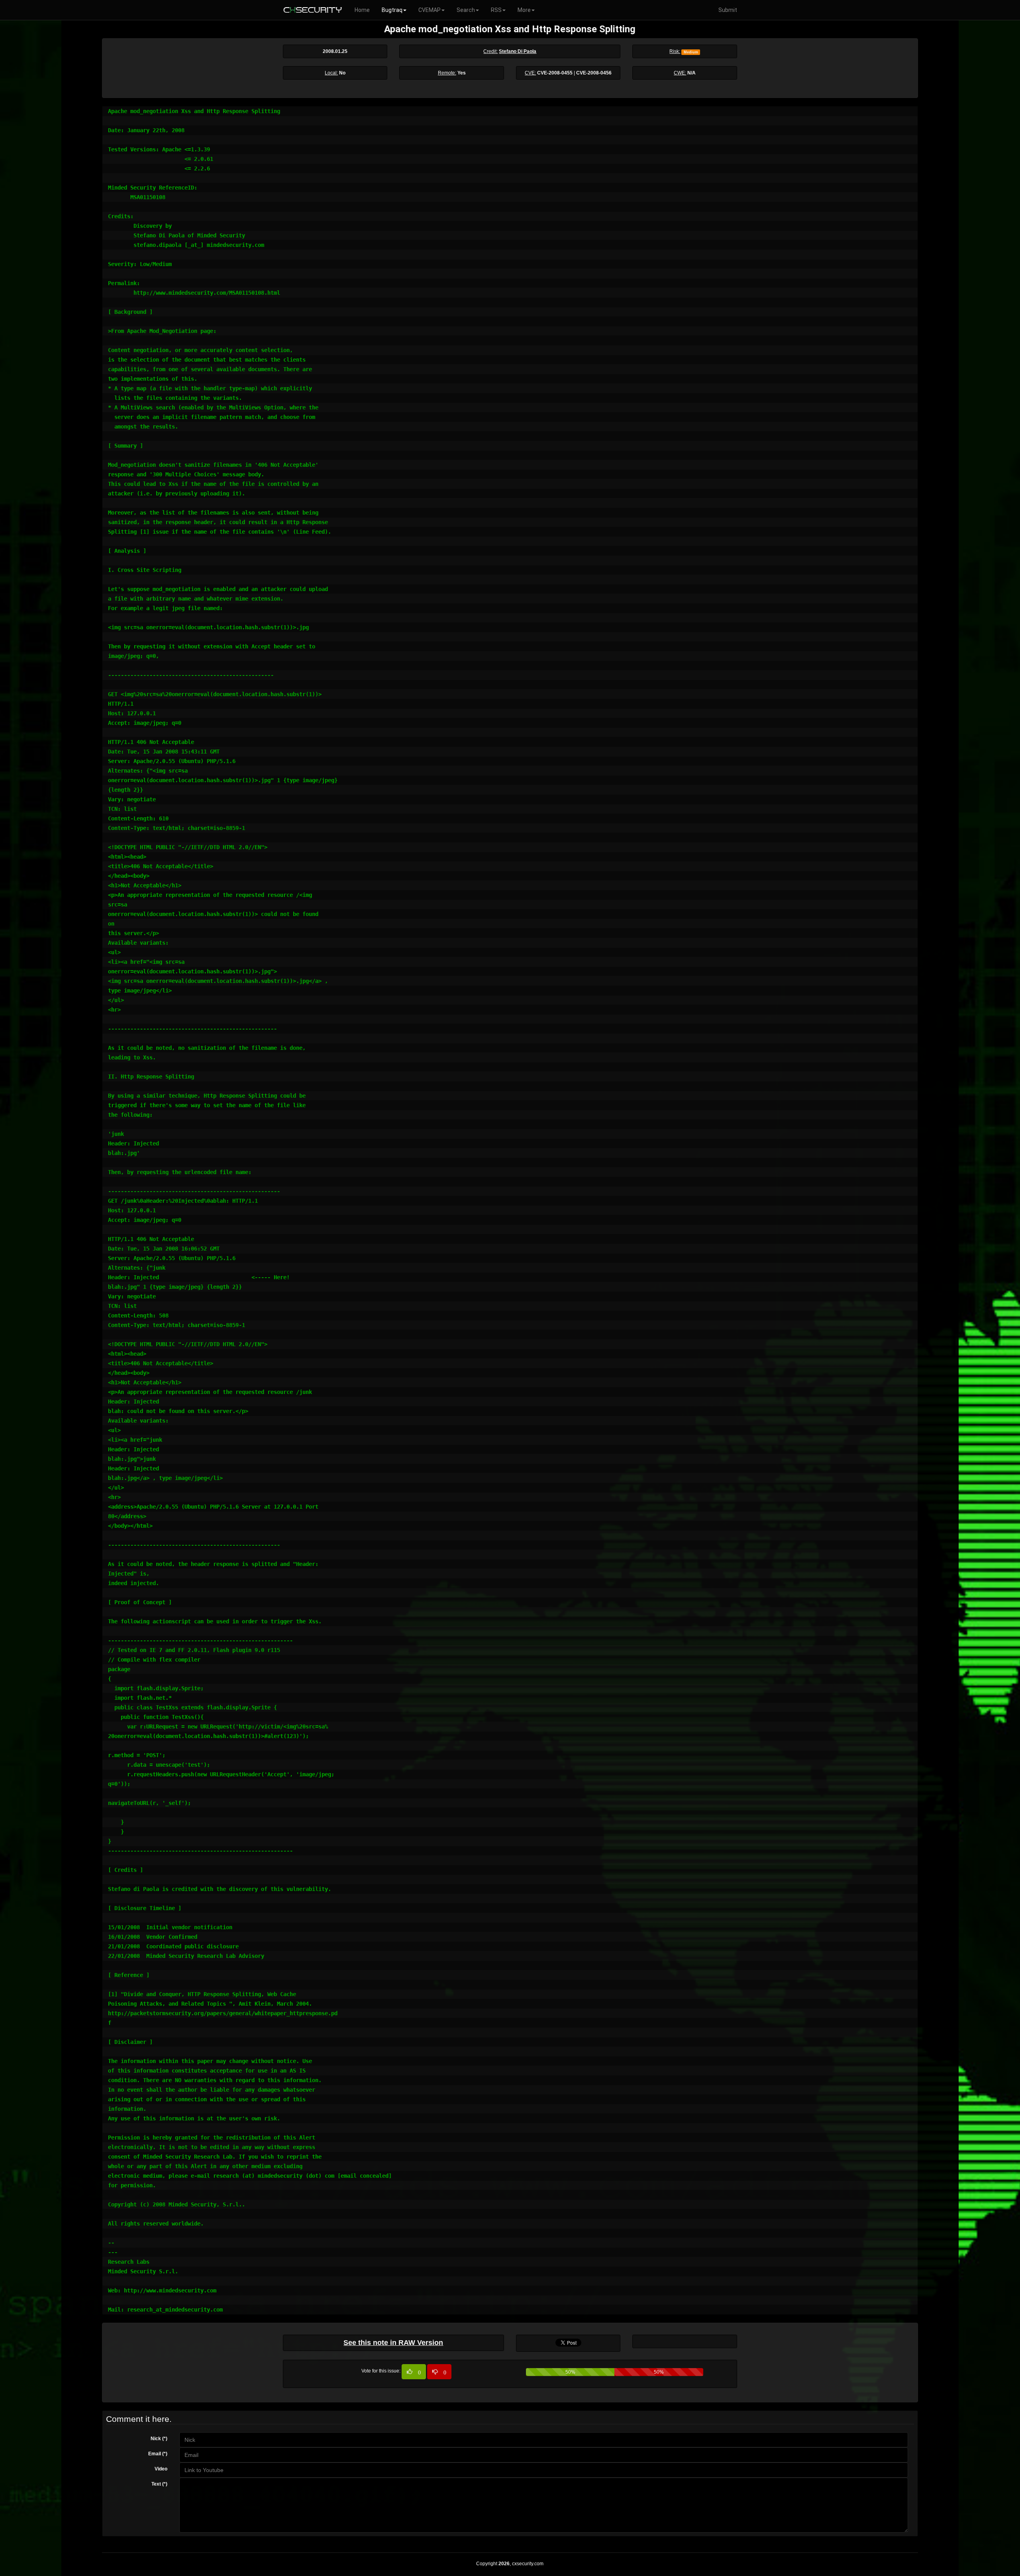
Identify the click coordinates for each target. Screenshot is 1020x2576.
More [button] (524, 10)
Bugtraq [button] (392, 10)
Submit (728, 10)
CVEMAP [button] (430, 10)
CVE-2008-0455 (555, 73)
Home (362, 10)
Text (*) (159, 2484)
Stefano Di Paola (518, 51)
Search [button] (466, 10)
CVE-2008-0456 (594, 73)
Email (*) (158, 2454)
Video (161, 2469)
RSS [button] (496, 10)
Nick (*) (159, 2439)
